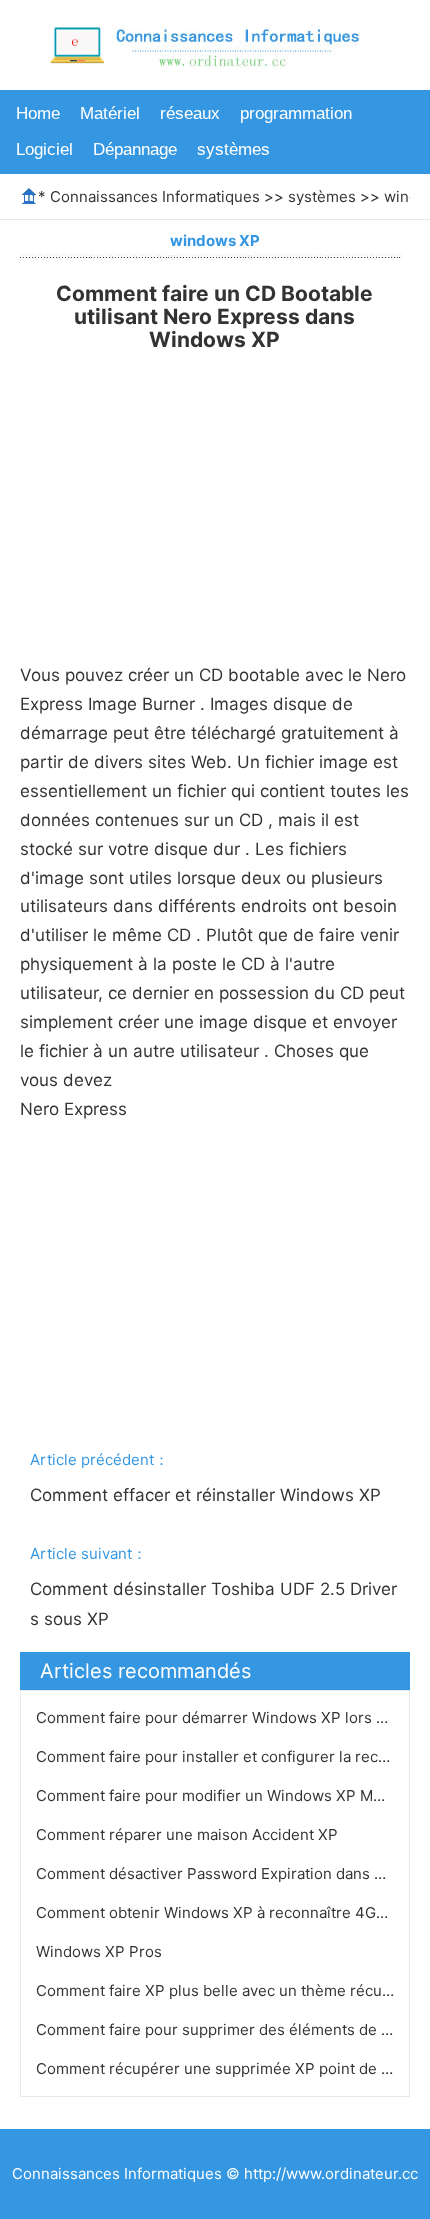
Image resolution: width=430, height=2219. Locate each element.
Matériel (110, 113)
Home (38, 113)
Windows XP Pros (101, 1951)
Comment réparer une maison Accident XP (189, 1834)
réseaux (190, 113)
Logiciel (44, 149)
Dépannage (135, 149)
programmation (296, 113)
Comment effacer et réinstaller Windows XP (208, 1495)
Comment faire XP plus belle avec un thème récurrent (228, 1990)
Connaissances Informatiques (155, 196)
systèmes (233, 149)
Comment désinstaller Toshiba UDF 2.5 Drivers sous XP (213, 1604)
